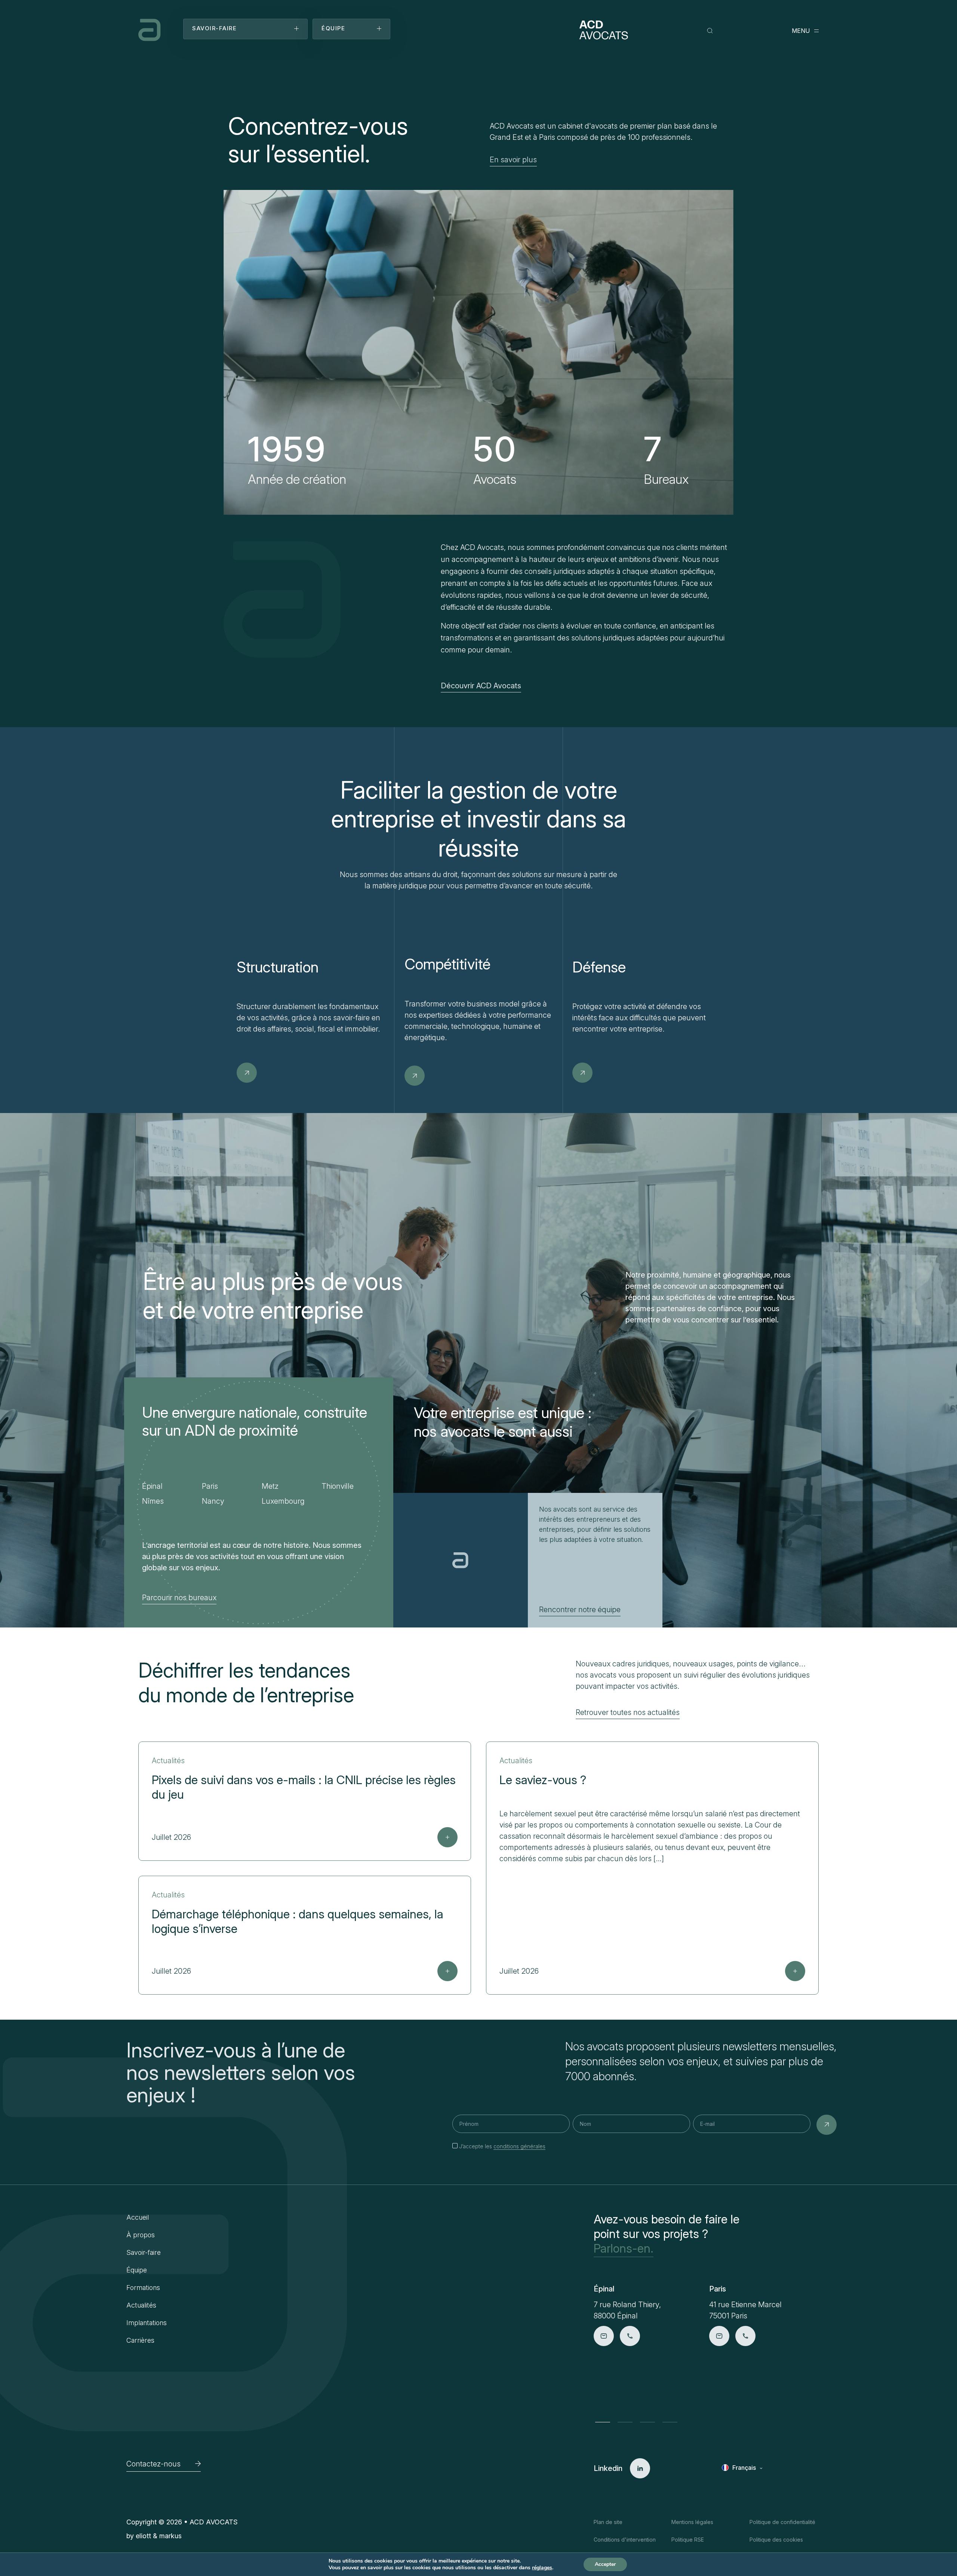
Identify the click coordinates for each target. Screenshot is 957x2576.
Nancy (213, 1501)
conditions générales (519, 2146)
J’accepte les (502, 2146)
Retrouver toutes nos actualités (628, 1712)
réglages (542, 2568)
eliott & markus (159, 2536)
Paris (210, 1486)
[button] (603, 2422)
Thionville (338, 1486)
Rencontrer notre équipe (580, 1610)
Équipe (137, 2270)
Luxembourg (283, 1501)
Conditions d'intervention (625, 2540)
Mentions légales (692, 2522)
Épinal (152, 1486)
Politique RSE (688, 2540)
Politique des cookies (776, 2540)
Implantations (147, 2323)
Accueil (138, 2217)
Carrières (140, 2340)
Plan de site (608, 2522)
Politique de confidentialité (782, 2522)
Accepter (605, 2564)
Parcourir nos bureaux (179, 1598)
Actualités (141, 2305)
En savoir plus (513, 160)
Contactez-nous (153, 2464)
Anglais (743, 2479)
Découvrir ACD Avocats (481, 686)
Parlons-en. (624, 2248)
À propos (141, 2235)
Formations (143, 2288)
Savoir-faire (144, 2252)
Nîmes (153, 1501)
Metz (270, 1486)
